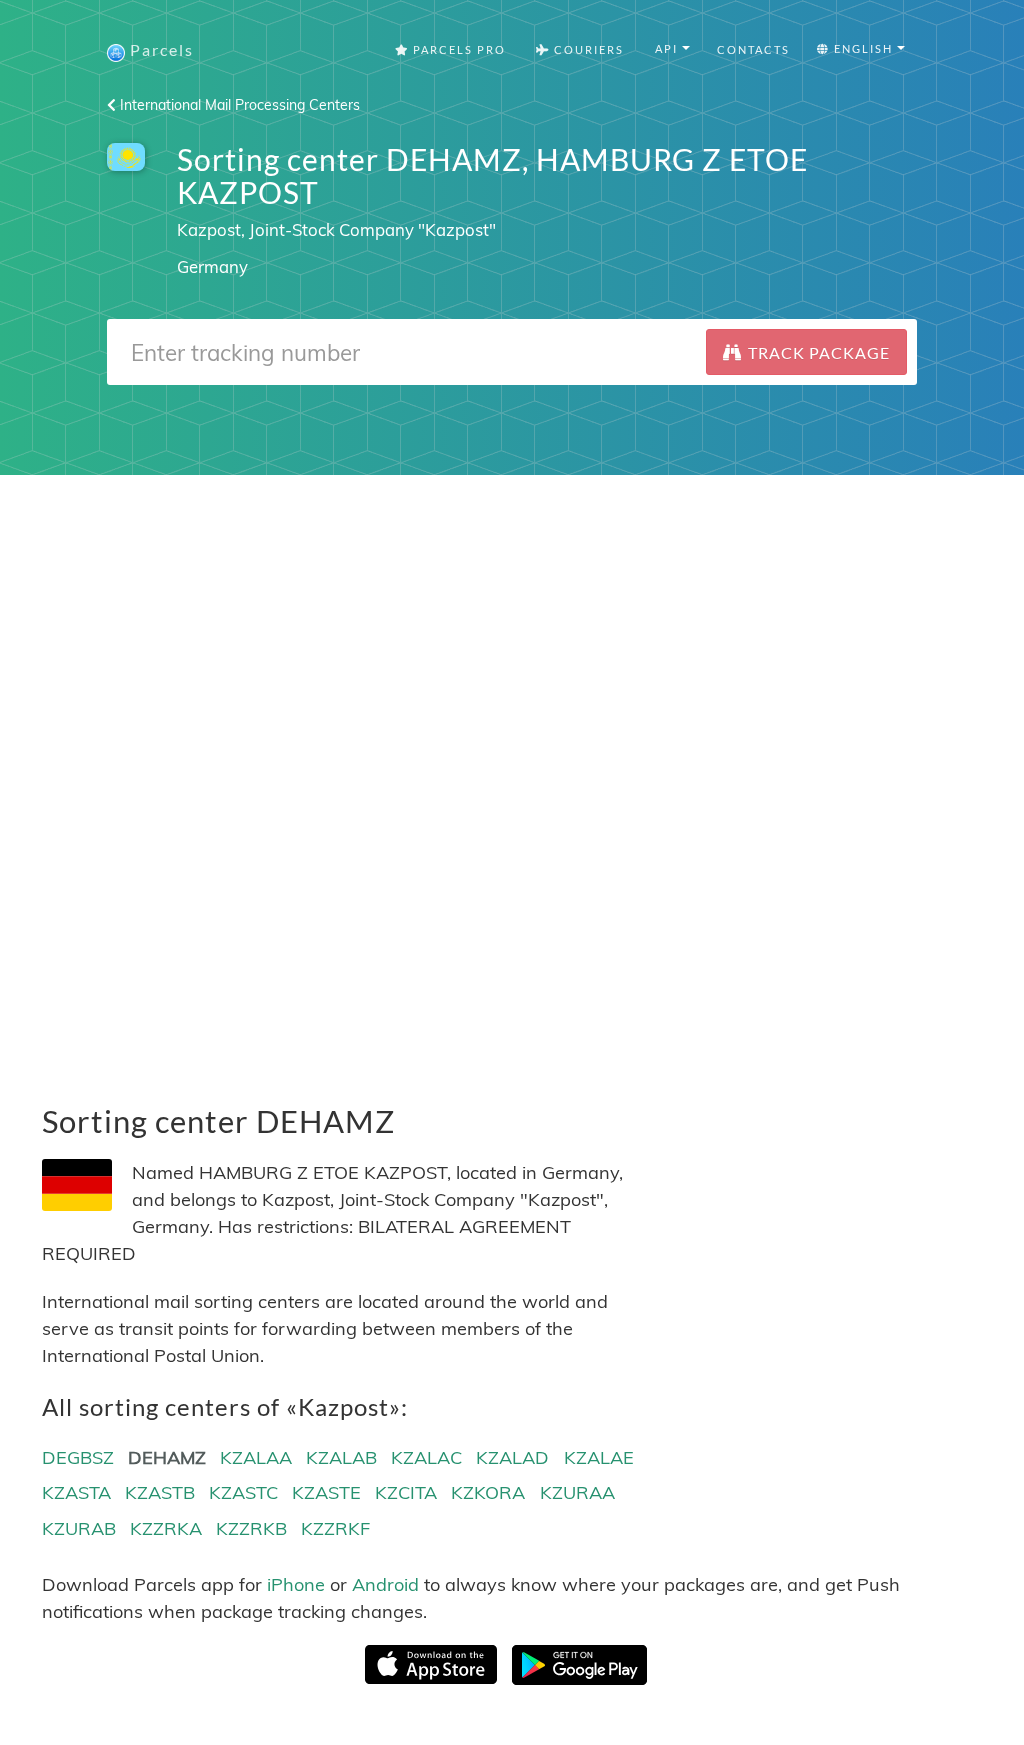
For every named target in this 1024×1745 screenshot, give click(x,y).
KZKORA (488, 1492)
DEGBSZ (78, 1457)
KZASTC (243, 1492)
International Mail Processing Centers (238, 105)
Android (385, 1584)
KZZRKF (335, 1528)
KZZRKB (251, 1528)
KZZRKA (166, 1528)
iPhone (296, 1584)
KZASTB (160, 1492)
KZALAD (512, 1457)
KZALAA (256, 1457)
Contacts (753, 49)
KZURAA (577, 1492)
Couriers (587, 49)
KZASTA (76, 1492)
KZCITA (406, 1492)
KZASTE (326, 1492)
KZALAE (599, 1457)
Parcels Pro (457, 49)
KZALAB (341, 1457)
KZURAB (79, 1528)
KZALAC (426, 1457)
